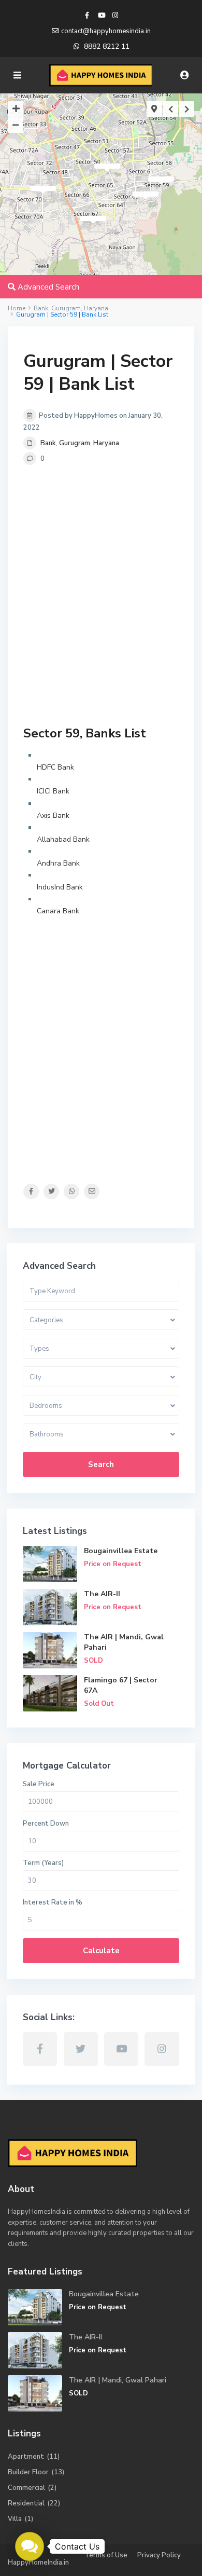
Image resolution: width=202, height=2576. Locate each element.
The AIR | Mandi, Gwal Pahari (118, 2380)
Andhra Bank (58, 863)
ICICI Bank (53, 791)
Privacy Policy (159, 2555)
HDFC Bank (55, 767)
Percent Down (46, 1824)
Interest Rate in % (53, 1902)
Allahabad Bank (63, 839)
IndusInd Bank (60, 887)
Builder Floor (28, 2472)
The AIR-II (102, 1594)
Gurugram (75, 443)
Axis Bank (53, 816)
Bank (48, 443)
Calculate (101, 1951)
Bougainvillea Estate (121, 1551)
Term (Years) (43, 1863)
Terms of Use (106, 2555)
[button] (29, 2546)
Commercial (26, 2488)
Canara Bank (58, 911)
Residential (26, 2503)
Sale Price (39, 1784)
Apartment (26, 2457)
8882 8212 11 (107, 46)
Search (101, 1464)
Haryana (106, 443)
